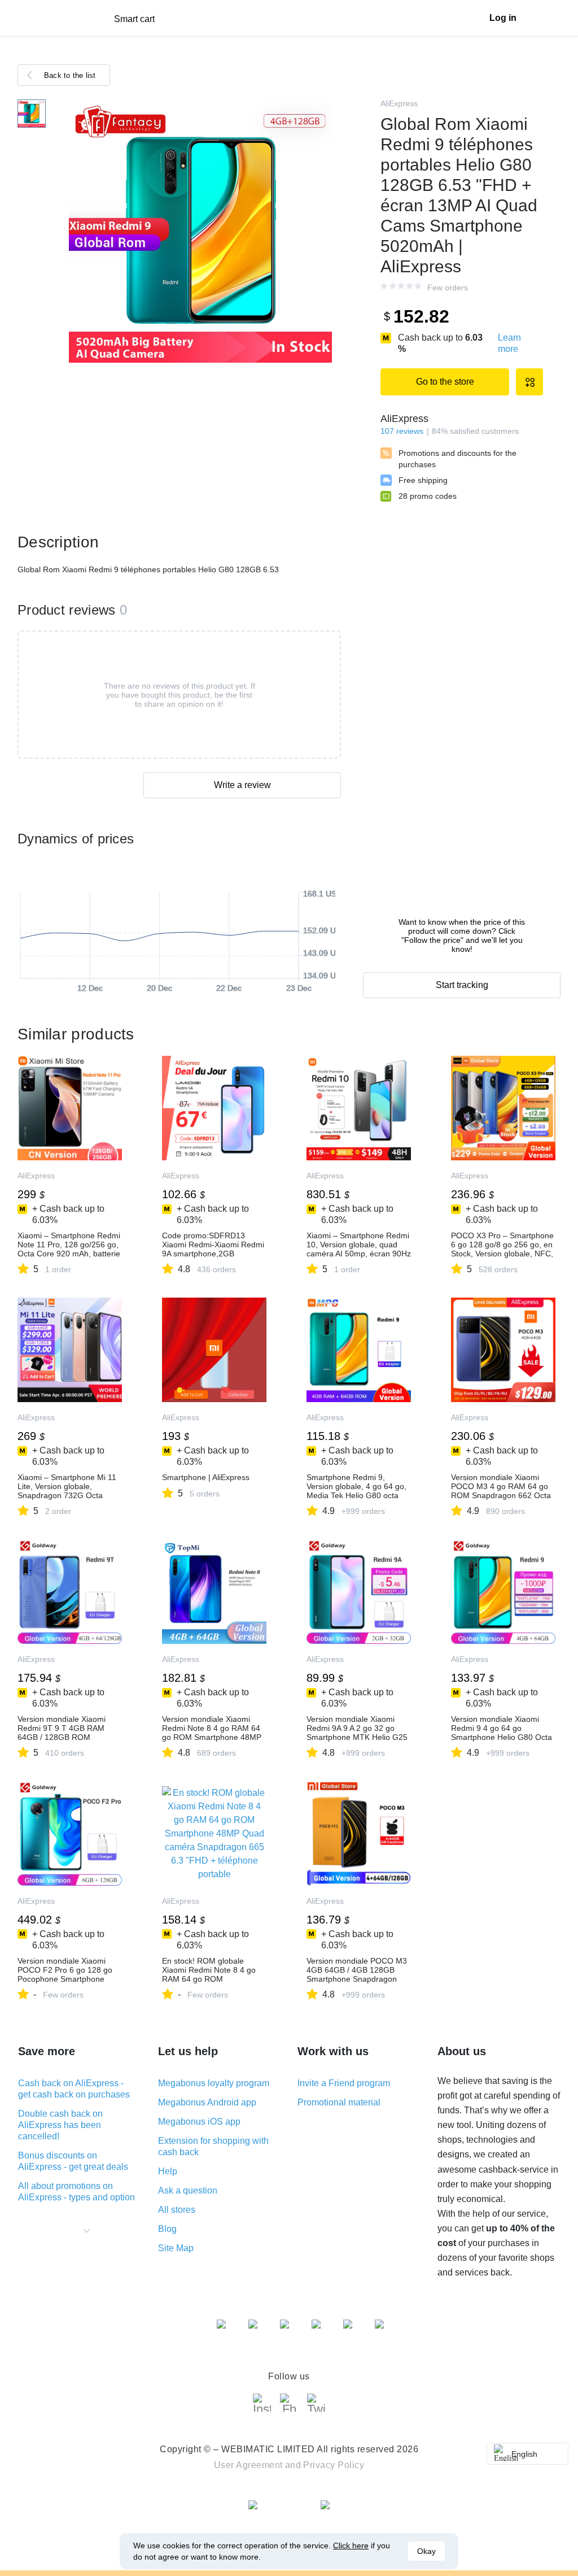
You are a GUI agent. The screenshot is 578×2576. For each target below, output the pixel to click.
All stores (177, 2210)
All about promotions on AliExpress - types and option (76, 2192)
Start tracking (462, 985)
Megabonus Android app (207, 2102)
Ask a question (188, 2190)
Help (168, 2171)
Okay (426, 2551)
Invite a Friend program (344, 2083)
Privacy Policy (334, 2465)
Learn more (509, 343)
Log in (503, 18)
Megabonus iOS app (199, 2122)
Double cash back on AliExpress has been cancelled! (60, 2125)
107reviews (402, 431)
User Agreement (248, 2465)
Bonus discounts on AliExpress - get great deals (73, 2161)
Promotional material (339, 2102)
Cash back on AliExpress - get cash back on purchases (74, 2089)
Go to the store (445, 382)
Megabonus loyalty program (214, 2083)
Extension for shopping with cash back (213, 2146)
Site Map (176, 2248)
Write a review (242, 785)
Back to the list (70, 75)
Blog (167, 2229)
